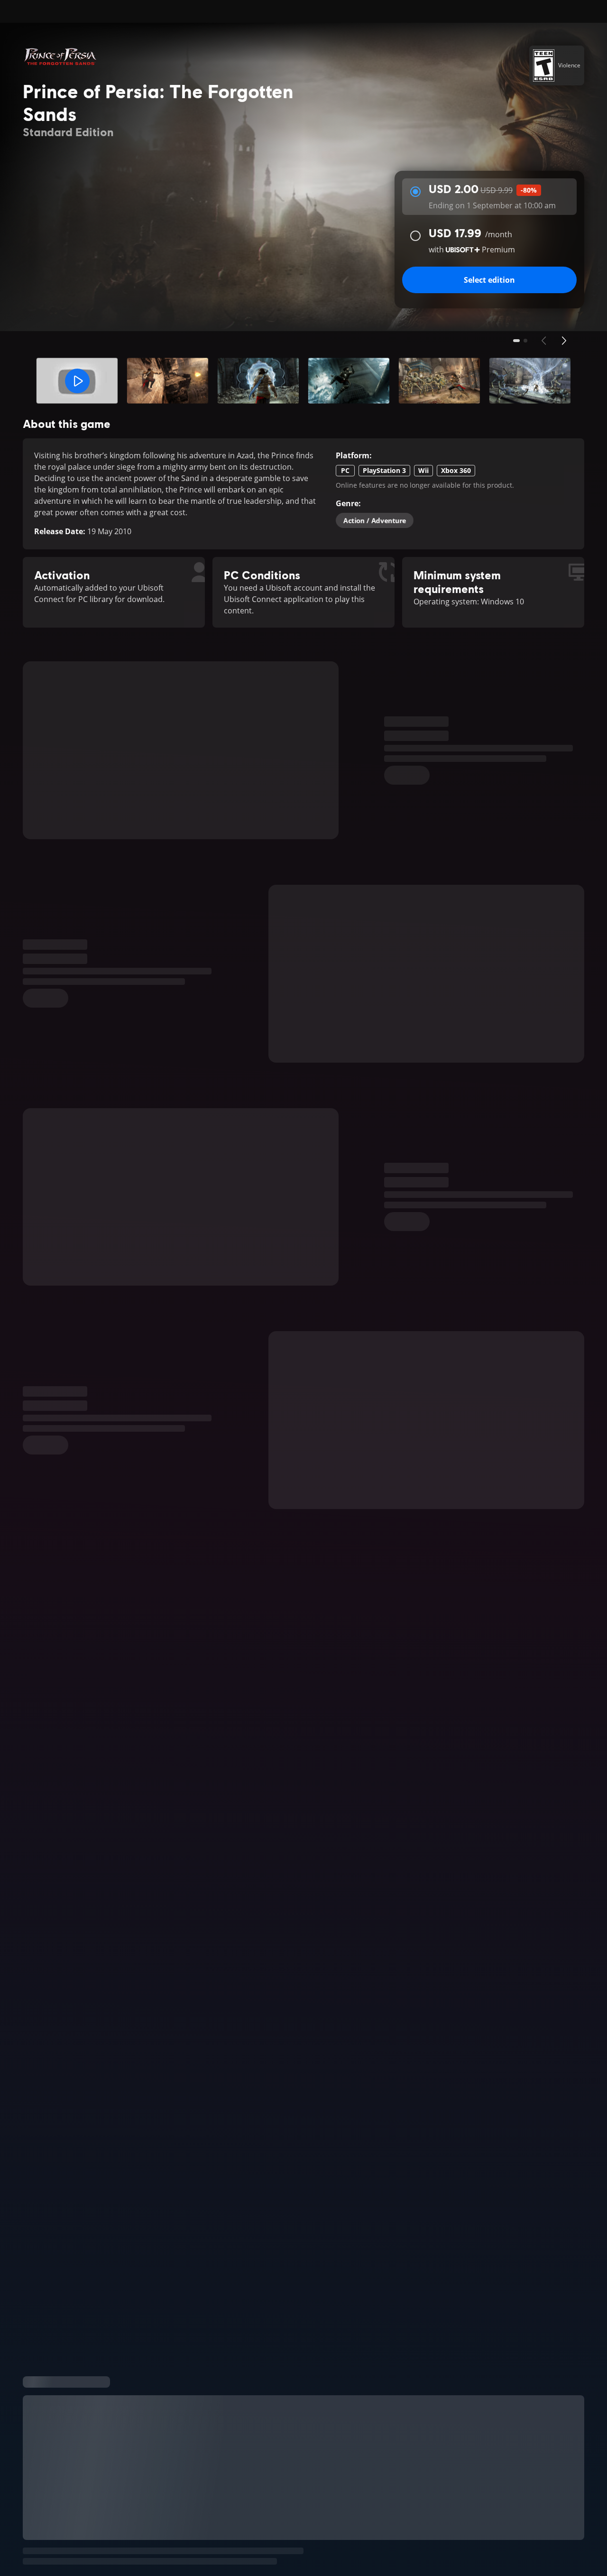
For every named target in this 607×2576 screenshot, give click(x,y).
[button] (77, 381)
